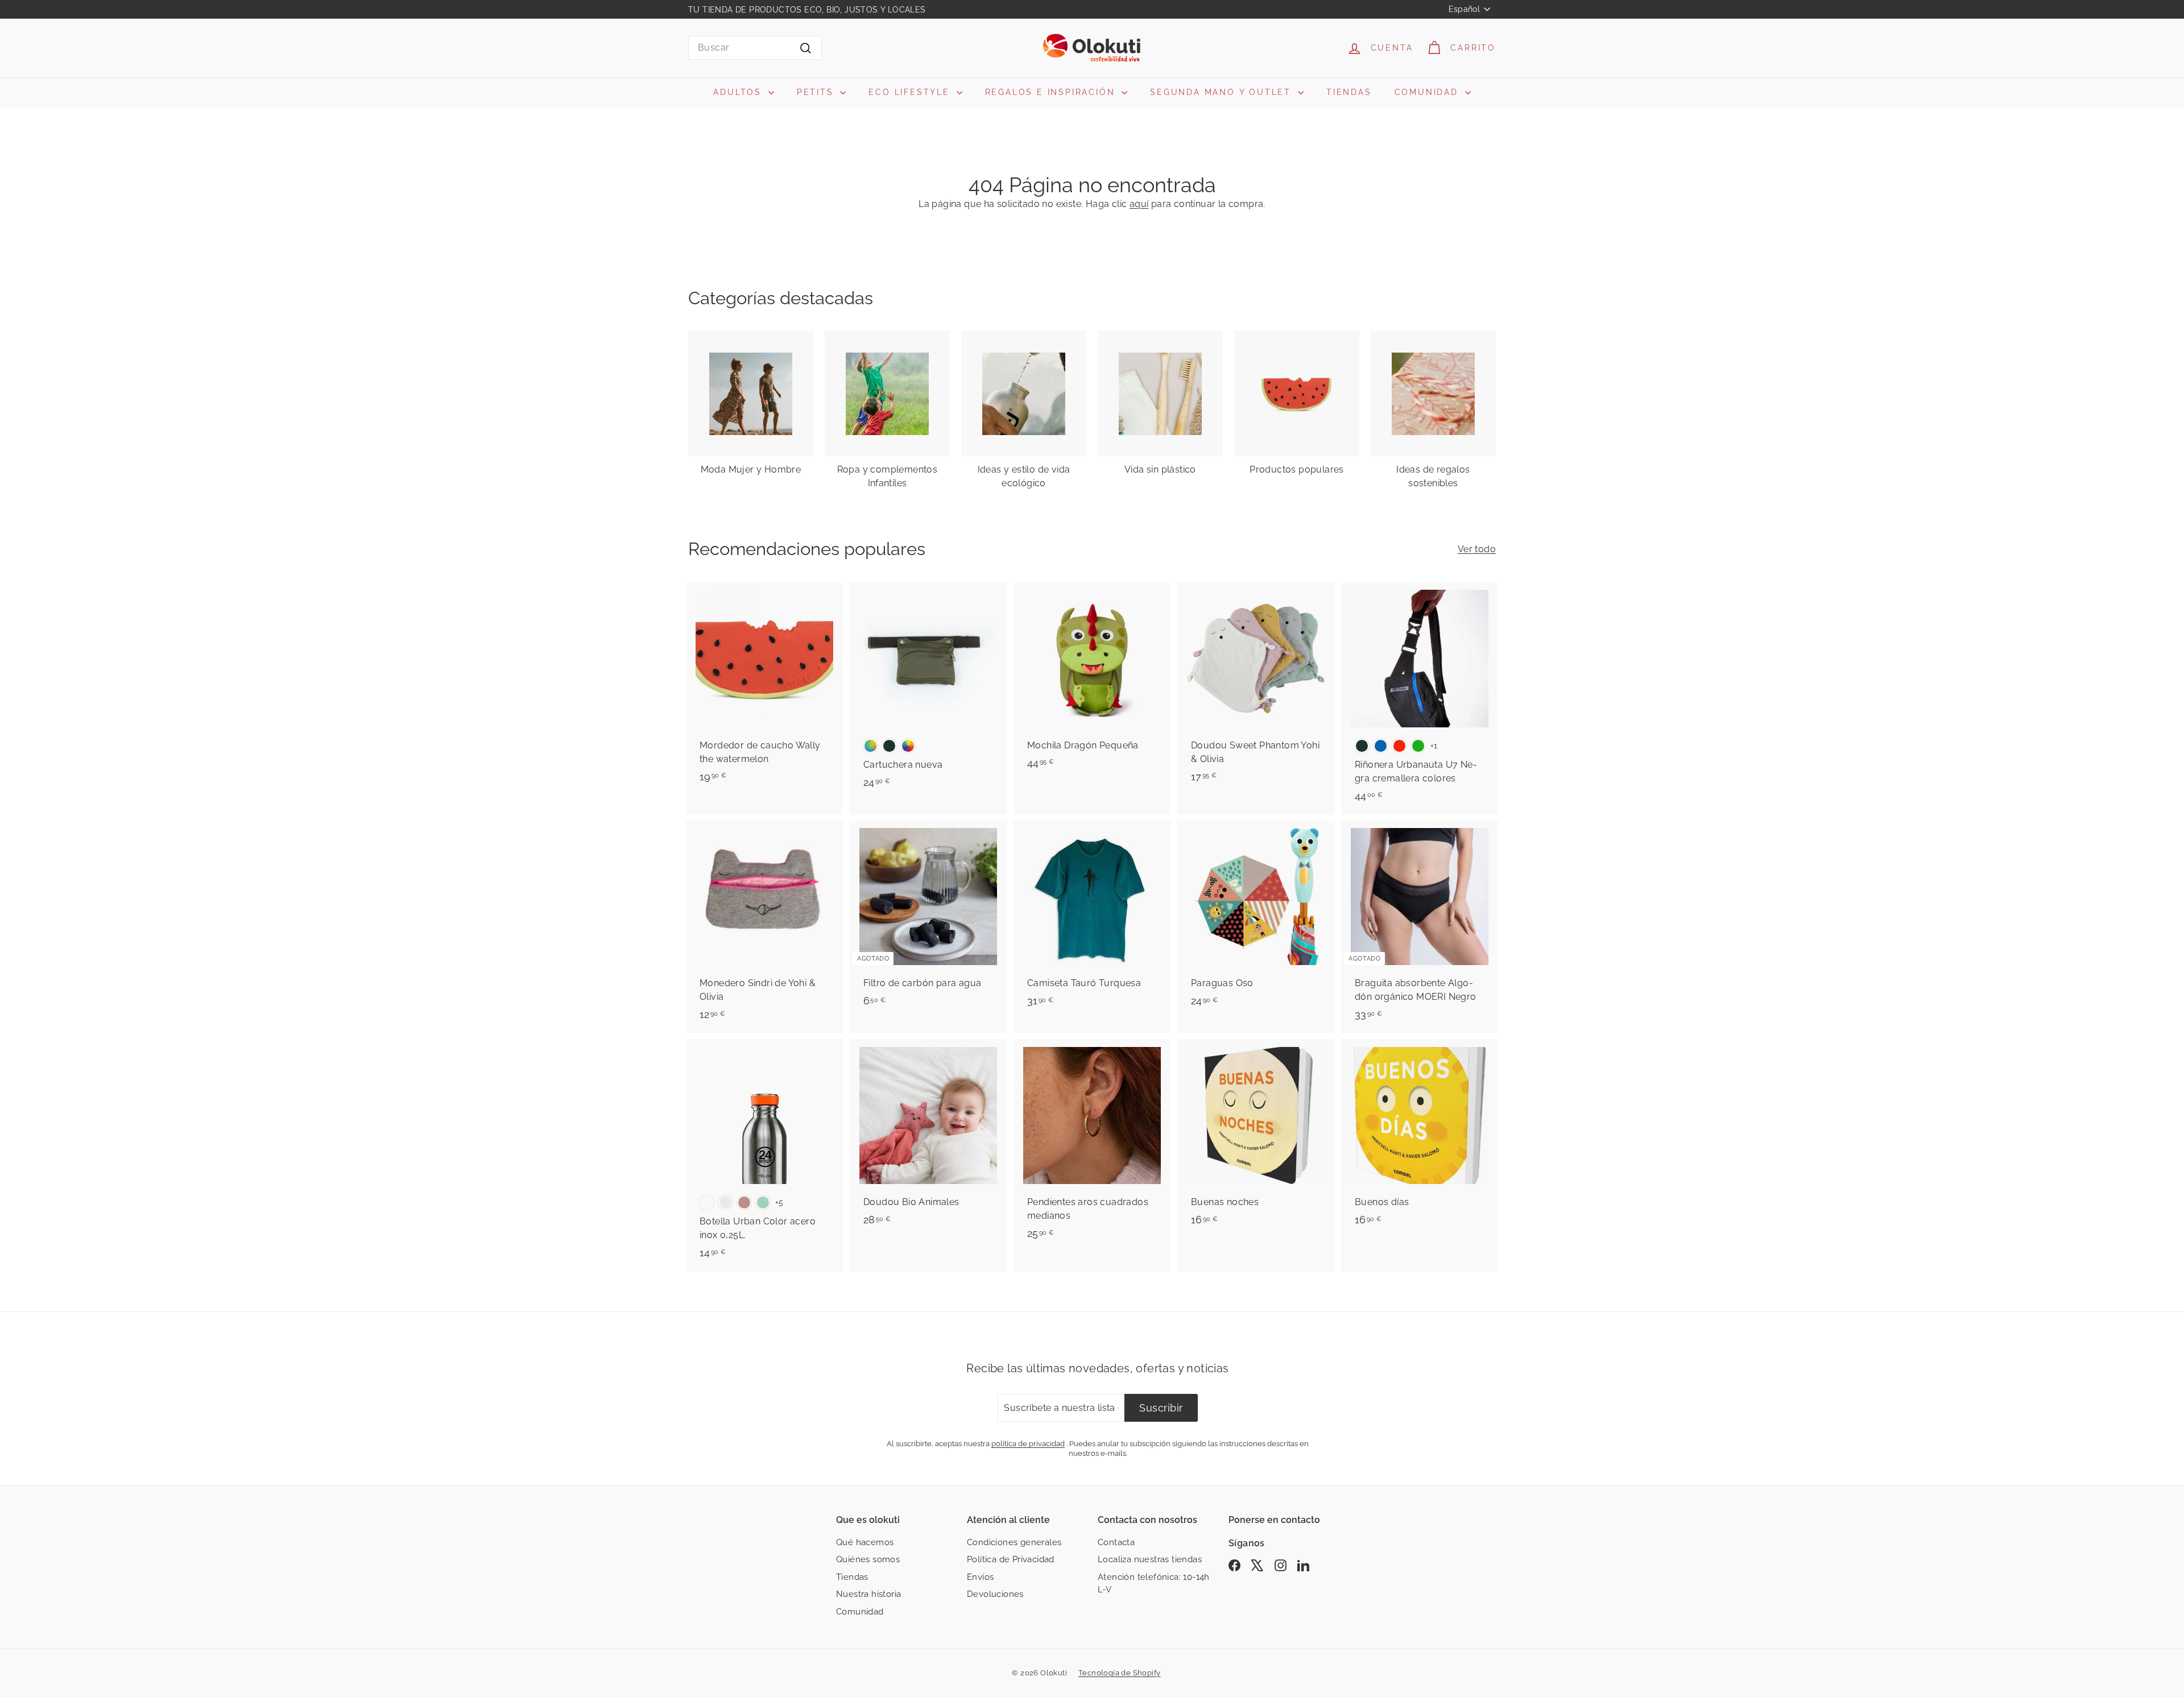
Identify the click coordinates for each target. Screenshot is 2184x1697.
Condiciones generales (1014, 1542)
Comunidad (860, 1612)
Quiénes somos (868, 1559)
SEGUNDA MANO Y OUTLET (1223, 92)
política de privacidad (1028, 1443)
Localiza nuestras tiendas (1150, 1559)
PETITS (817, 92)
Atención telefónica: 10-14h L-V (1154, 1584)
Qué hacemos (865, 1542)
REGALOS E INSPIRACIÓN (1052, 92)
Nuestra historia (868, 1594)
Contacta (1116, 1542)
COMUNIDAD (1428, 92)
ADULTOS (739, 92)
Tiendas (852, 1577)
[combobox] (755, 48)
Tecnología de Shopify (1119, 1673)
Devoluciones (995, 1594)
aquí (1139, 204)
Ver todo (1477, 549)
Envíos (980, 1577)
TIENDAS (1349, 92)
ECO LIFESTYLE (911, 92)
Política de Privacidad (1011, 1559)
